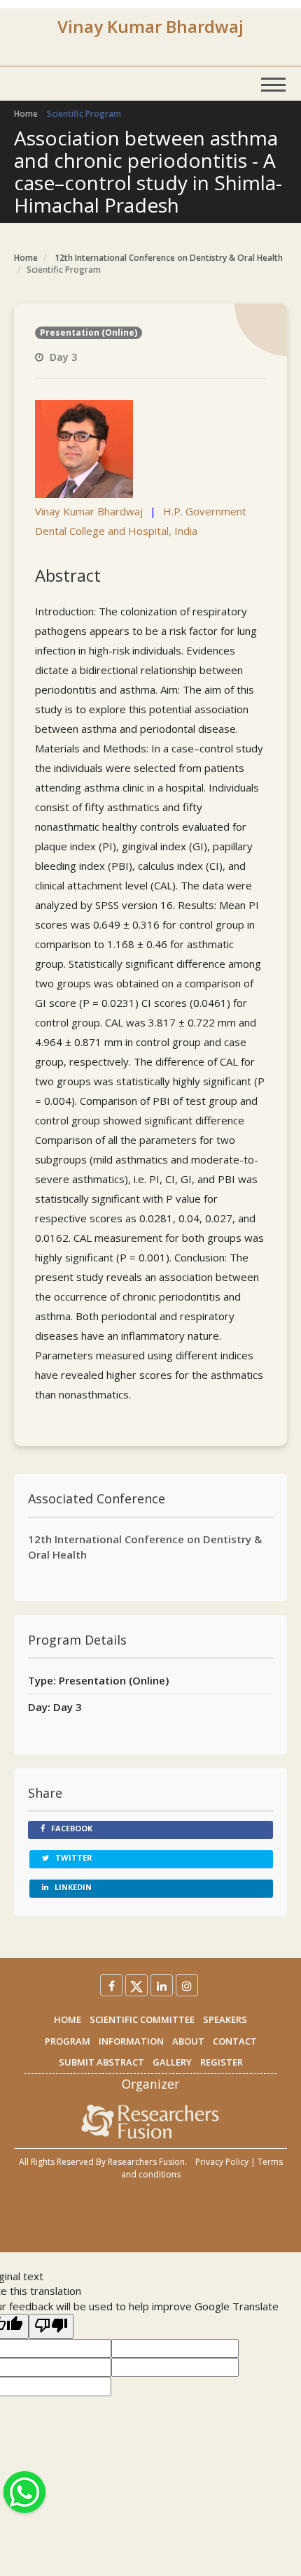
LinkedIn (72, 1887)
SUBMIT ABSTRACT (101, 2062)
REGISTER (222, 2062)
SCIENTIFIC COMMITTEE (142, 2019)
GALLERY (172, 2062)
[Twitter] (136, 1985)
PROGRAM (68, 2041)
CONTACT (235, 2041)
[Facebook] (111, 1985)
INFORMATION (131, 2041)
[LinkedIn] (162, 1985)
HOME (68, 2019)
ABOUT (188, 2041)
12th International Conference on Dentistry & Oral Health (169, 258)
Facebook (71, 1828)
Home (26, 114)
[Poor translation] (51, 2326)
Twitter (73, 1858)
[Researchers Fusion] (150, 2121)
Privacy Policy (222, 2162)
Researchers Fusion (146, 2162)
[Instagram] (187, 1985)
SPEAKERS (225, 2019)
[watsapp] (24, 2491)
